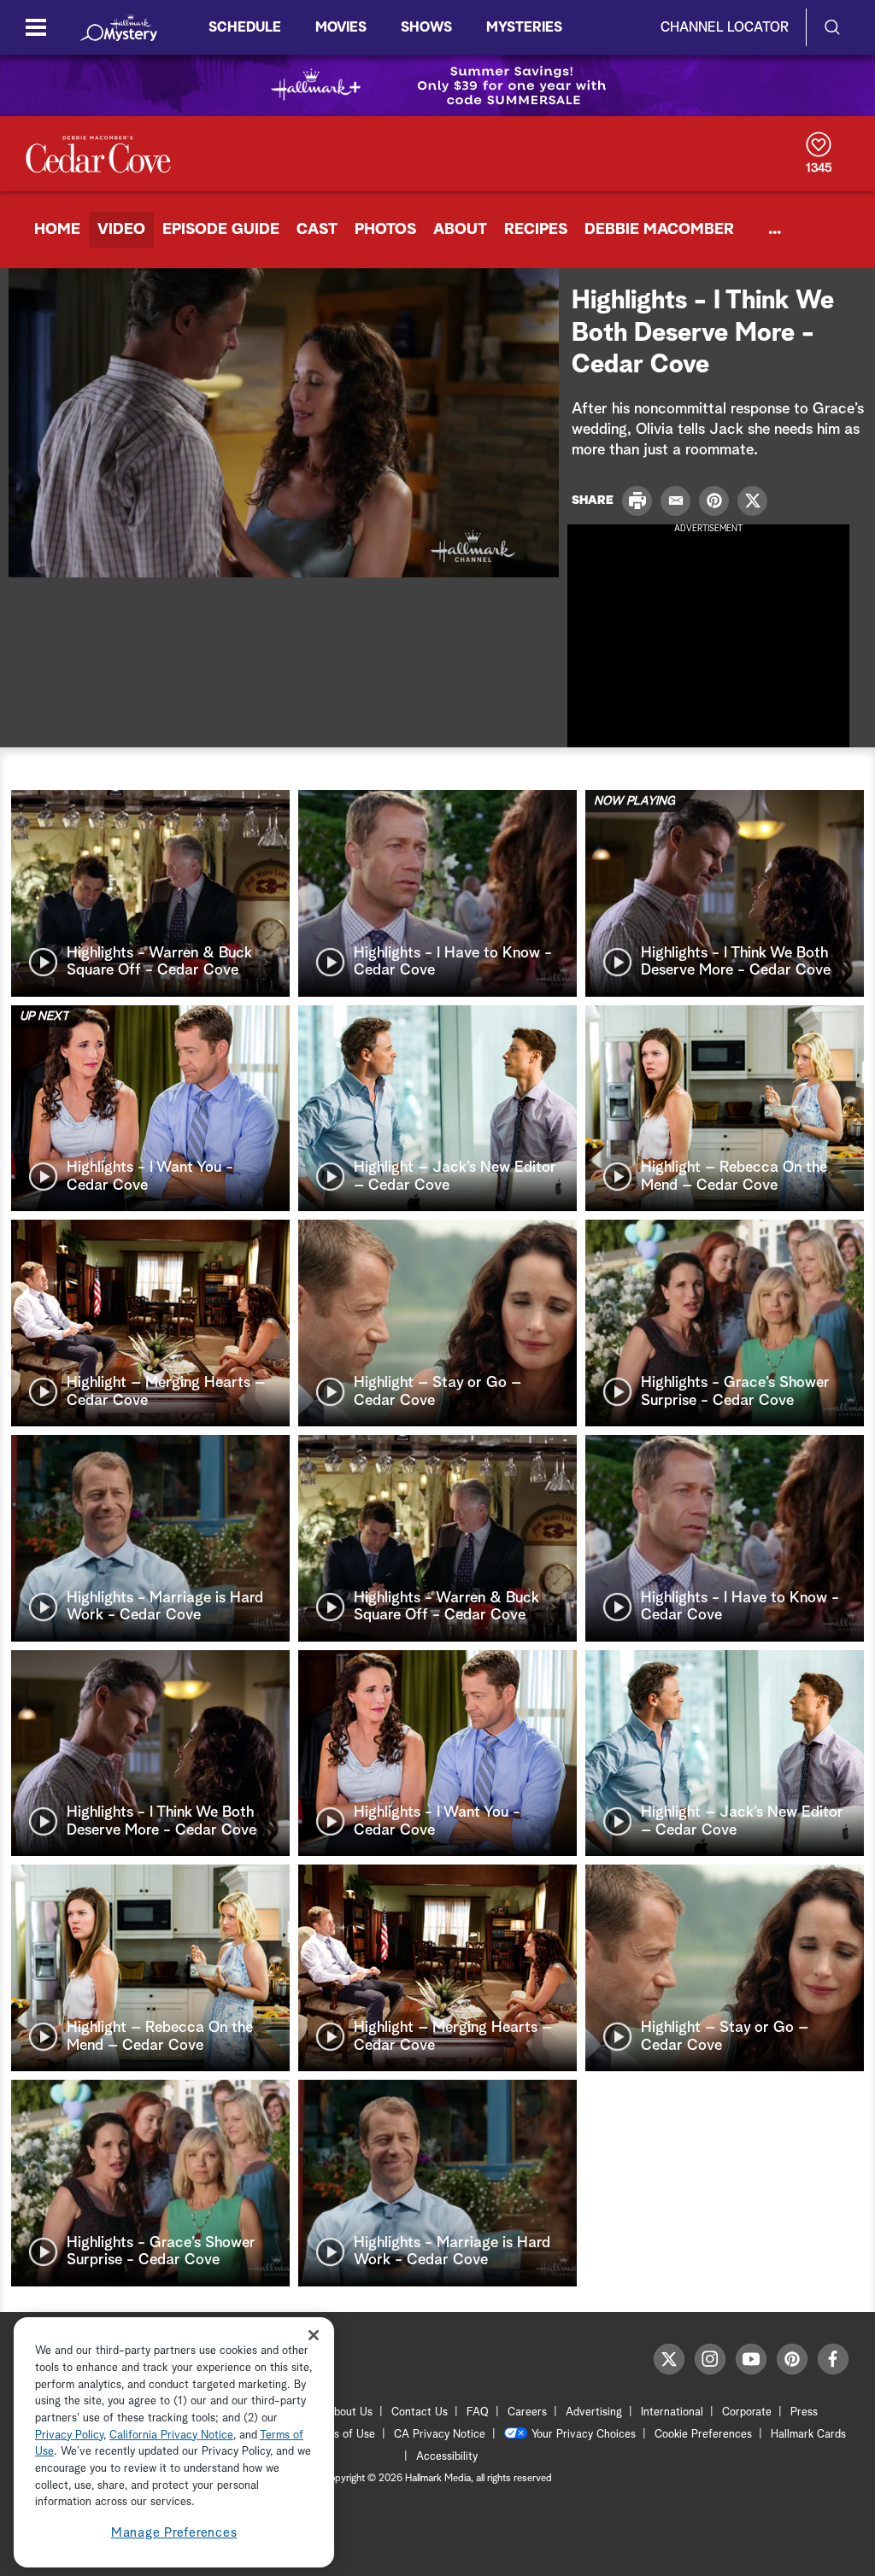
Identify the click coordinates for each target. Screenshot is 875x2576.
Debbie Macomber (659, 230)
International (672, 2412)
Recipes (536, 230)
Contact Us (420, 2412)
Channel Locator (725, 27)
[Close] (314, 2335)
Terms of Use (342, 2435)
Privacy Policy (69, 2435)
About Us (349, 2412)
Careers (527, 2412)
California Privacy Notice (171, 2435)
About (460, 230)
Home (57, 230)
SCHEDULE (245, 27)
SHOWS (426, 27)
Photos (385, 230)
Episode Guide (221, 230)
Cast (317, 230)
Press (804, 2412)
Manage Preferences (174, 2533)
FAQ (478, 2412)
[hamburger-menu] (36, 27)
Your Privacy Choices (584, 2435)
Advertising (594, 2412)
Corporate (747, 2412)
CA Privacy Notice (440, 2435)
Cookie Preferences (703, 2435)
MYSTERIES (524, 27)
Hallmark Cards (808, 2435)
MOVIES (341, 27)
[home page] (119, 27)
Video (121, 230)
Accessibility (447, 2457)
